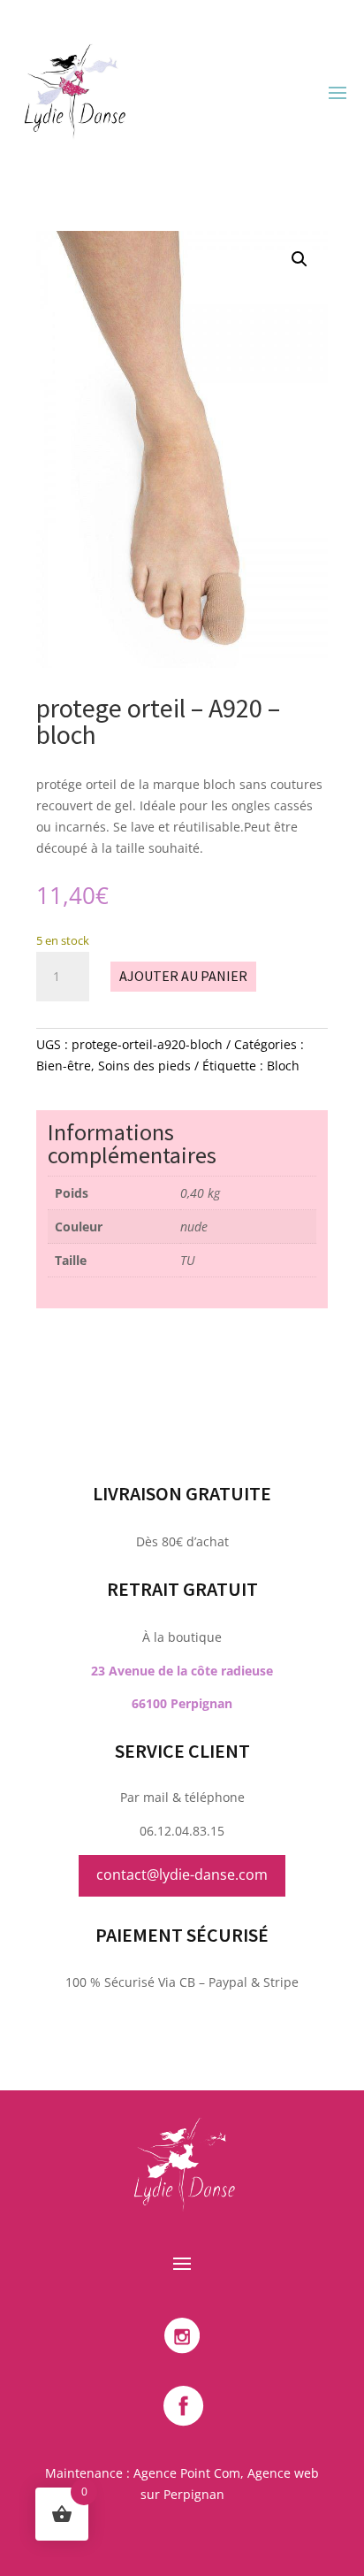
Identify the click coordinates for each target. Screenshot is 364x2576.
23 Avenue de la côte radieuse (182, 1671)
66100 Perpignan (182, 1703)
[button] (300, 259)
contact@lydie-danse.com (182, 1874)
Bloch (283, 1066)
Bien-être (64, 1066)
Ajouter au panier (183, 976)
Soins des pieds (144, 1066)
